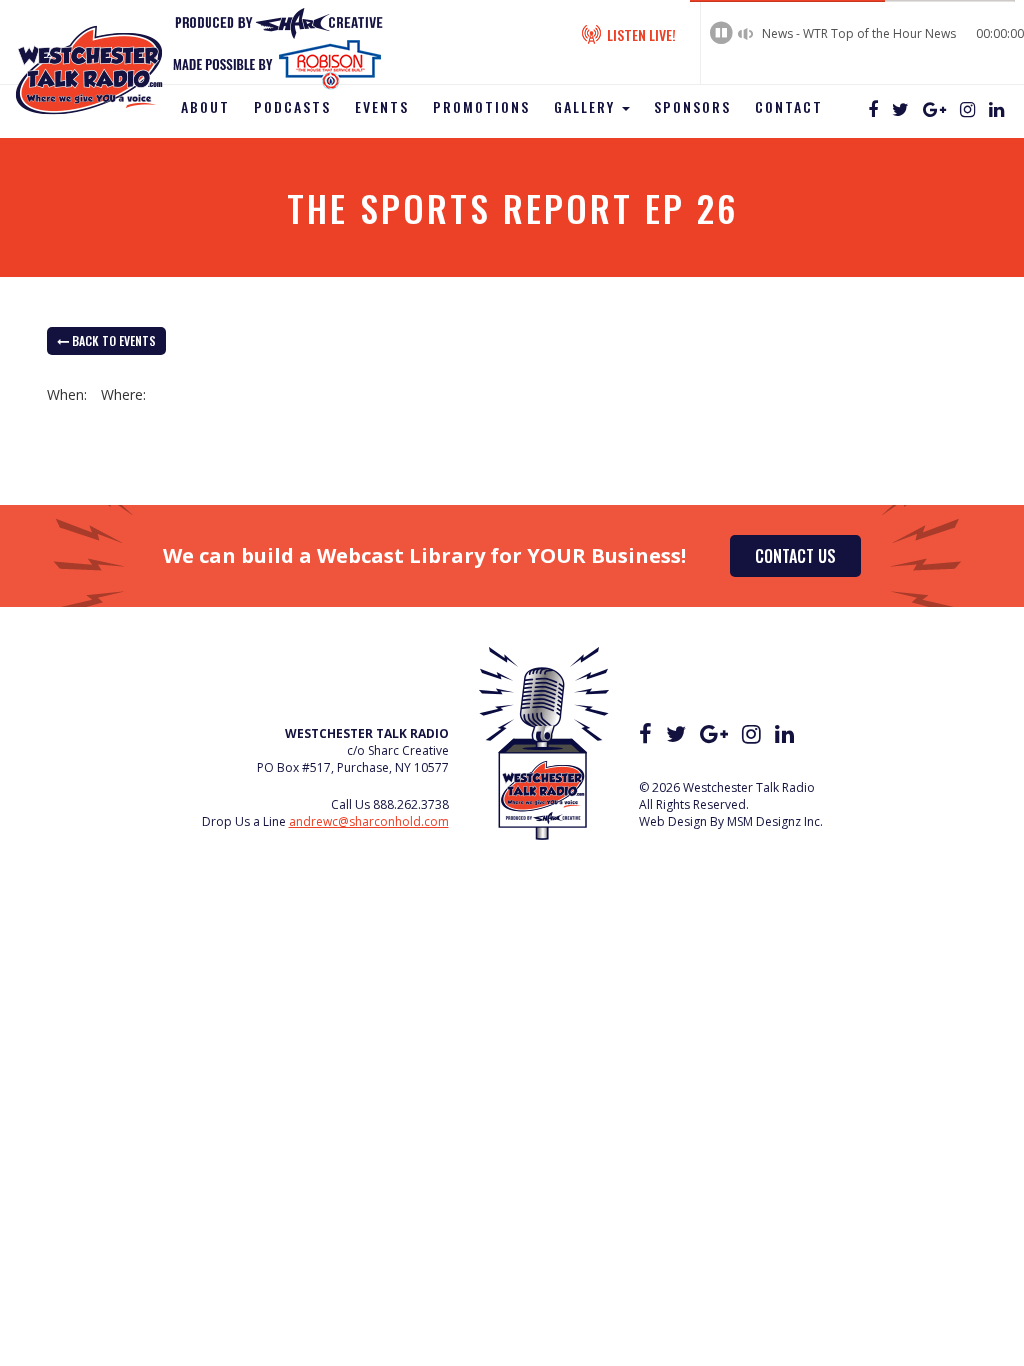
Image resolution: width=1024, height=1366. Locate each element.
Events (382, 106)
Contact (789, 106)
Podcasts (292, 106)
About (205, 106)
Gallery (587, 106)
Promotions (481, 106)
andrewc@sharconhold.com (369, 821)
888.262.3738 (411, 804)
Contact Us (795, 556)
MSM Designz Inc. (775, 821)
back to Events (112, 340)
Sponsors (692, 106)
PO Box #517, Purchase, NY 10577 (353, 767)
